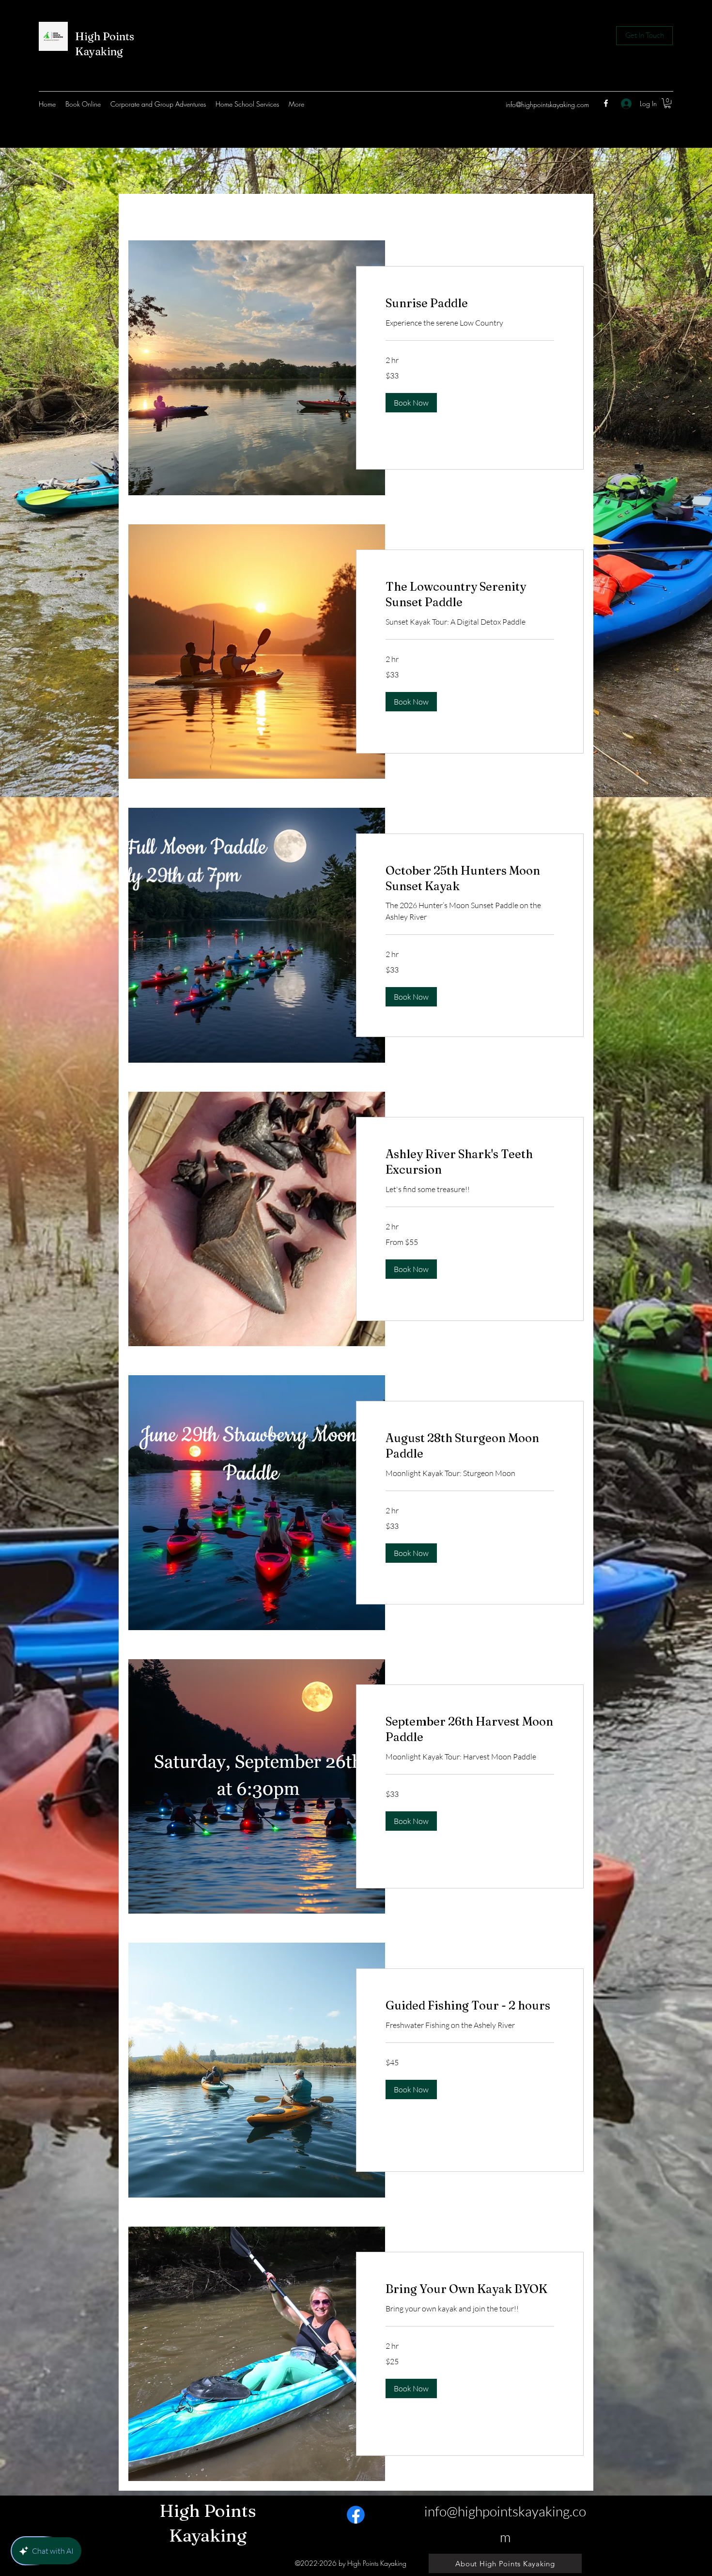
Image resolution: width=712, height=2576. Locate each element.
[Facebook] (606, 103)
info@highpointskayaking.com (547, 104)
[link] (667, 103)
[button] (411, 403)
